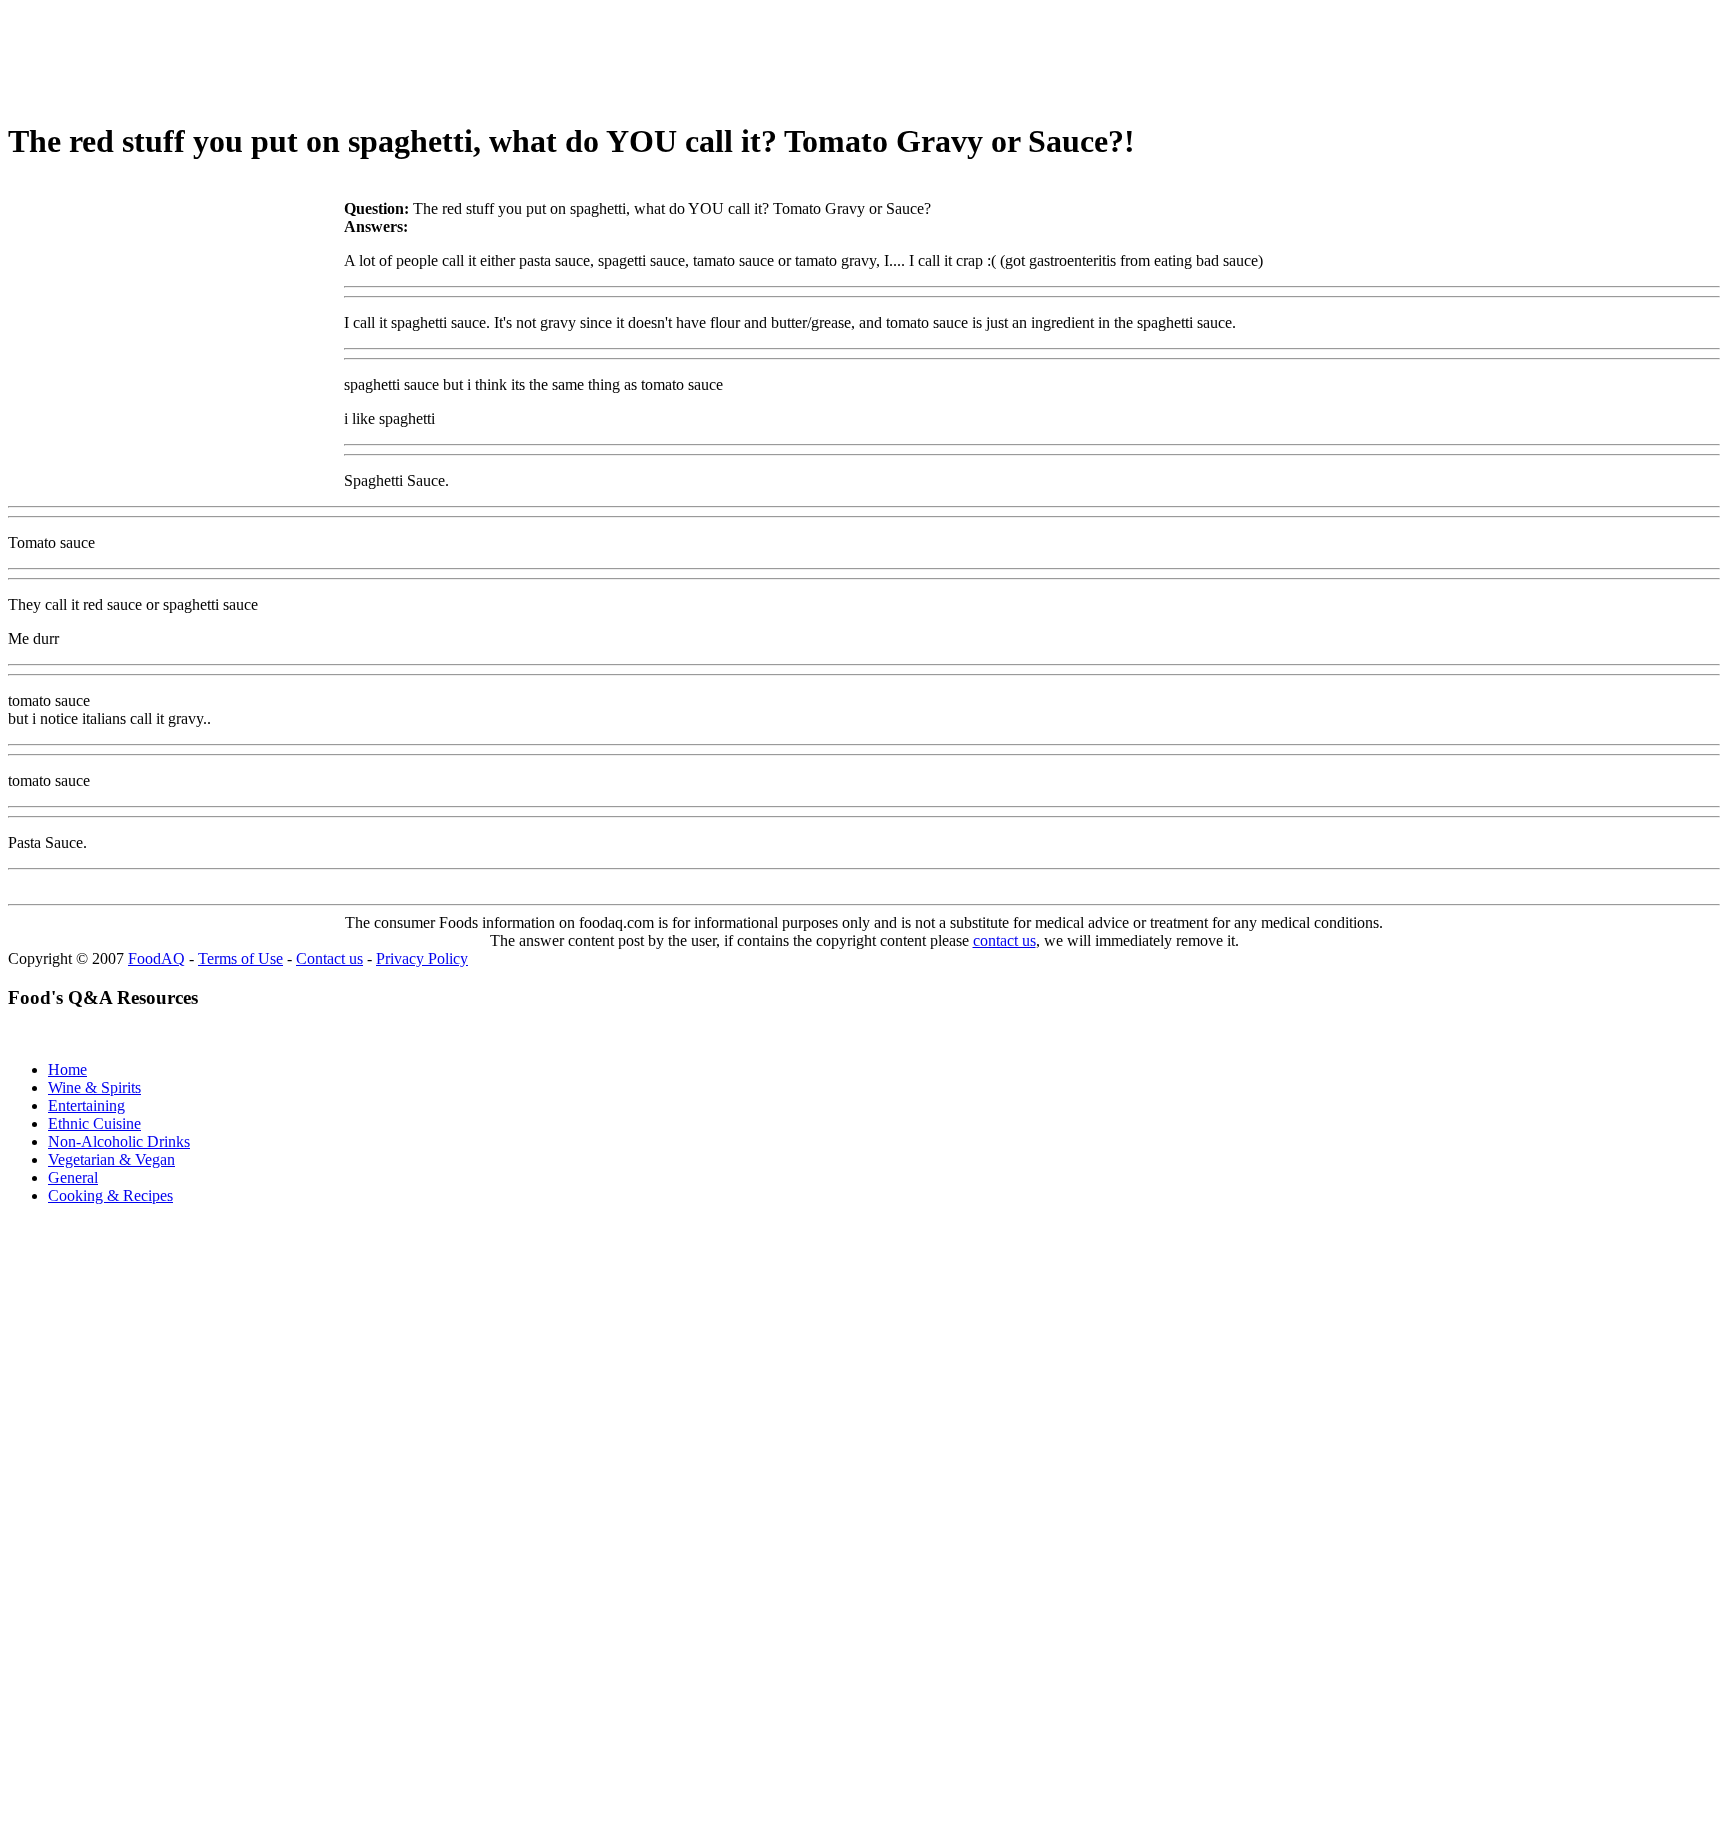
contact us (1004, 940)
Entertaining (86, 1105)
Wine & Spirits (94, 1087)
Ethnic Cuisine (94, 1123)
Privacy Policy (422, 958)
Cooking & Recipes (110, 1195)
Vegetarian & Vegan (111, 1159)
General (73, 1177)
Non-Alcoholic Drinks (119, 1141)
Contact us (329, 958)
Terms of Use (240, 958)
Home (67, 1069)
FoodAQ (156, 958)
